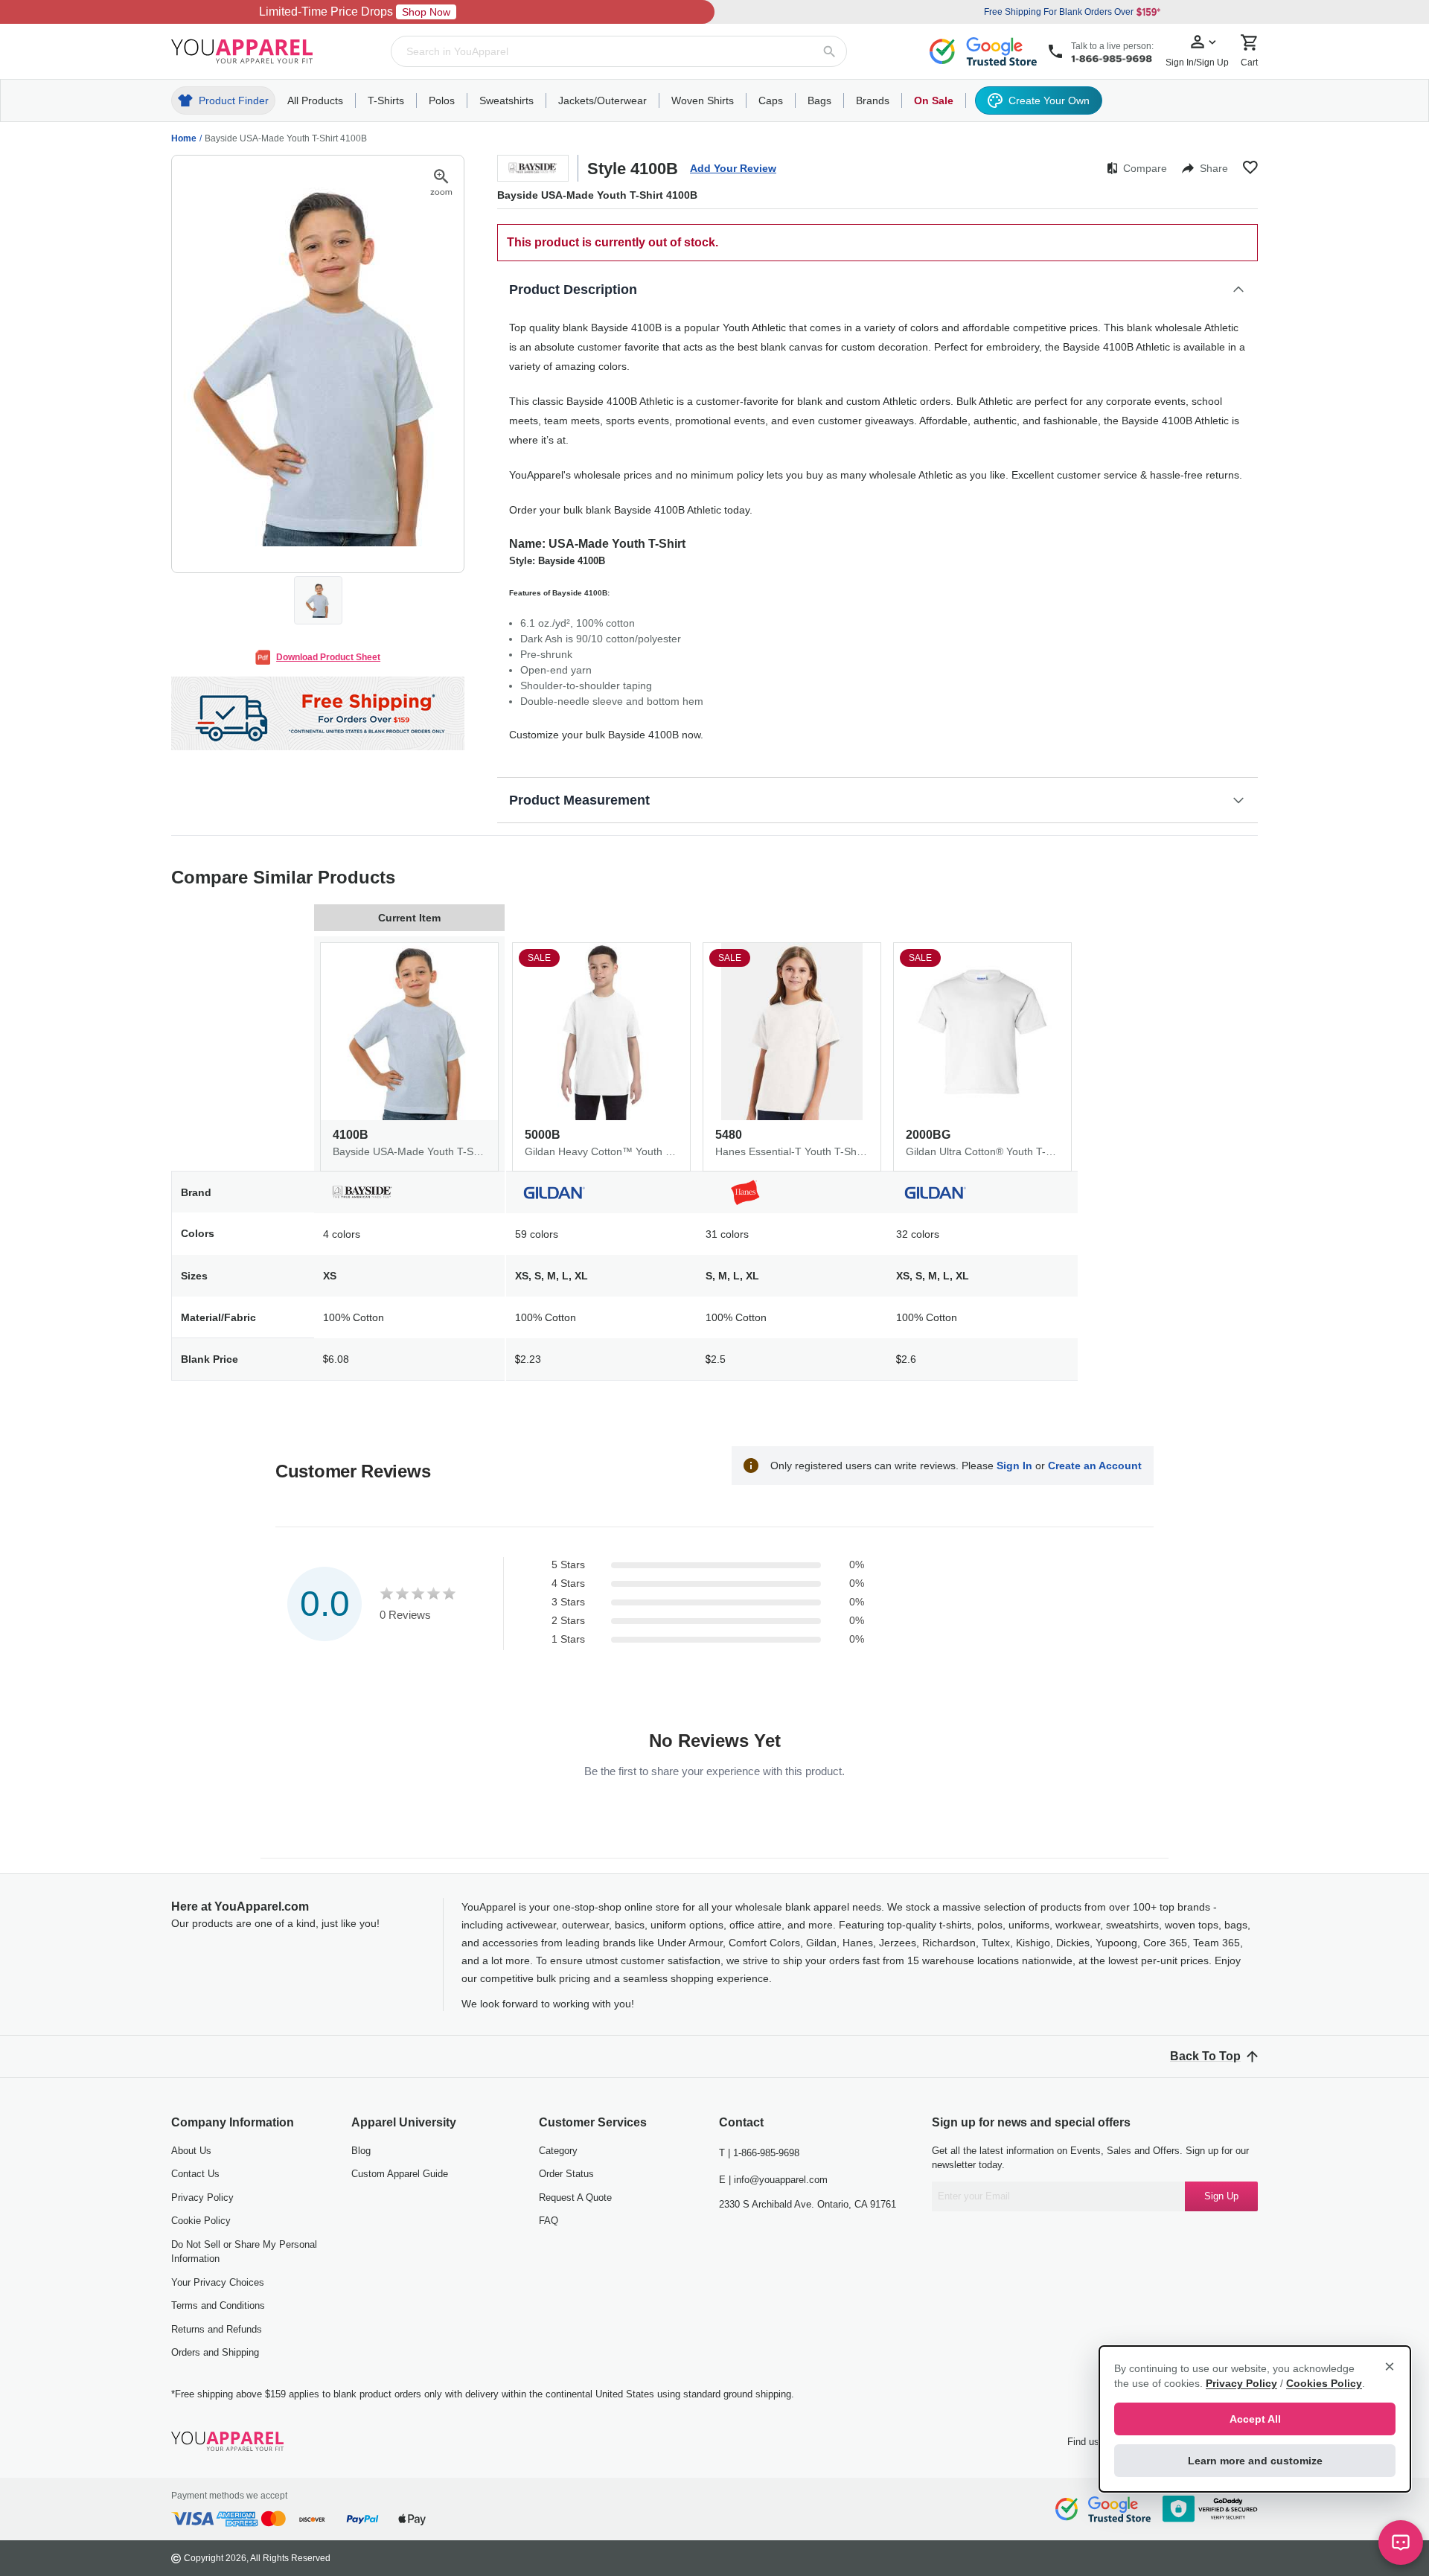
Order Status (566, 2174)
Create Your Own (1049, 100)
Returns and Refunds (217, 2329)
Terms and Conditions (218, 2305)
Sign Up (1221, 2196)
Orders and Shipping (215, 2352)
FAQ (549, 2221)
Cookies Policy (1324, 2383)
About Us (191, 2151)
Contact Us (195, 2174)
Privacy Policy (202, 2198)
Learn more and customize (1255, 2461)
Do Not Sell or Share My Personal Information (244, 2252)
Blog (361, 2151)
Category (558, 2151)
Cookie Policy (201, 2221)
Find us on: (1091, 2442)
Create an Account (1095, 1466)
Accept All (1255, 2419)
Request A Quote (575, 2198)
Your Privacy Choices (218, 2282)
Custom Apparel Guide (400, 2174)
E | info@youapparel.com (773, 2180)
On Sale (934, 100)
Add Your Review (733, 168)
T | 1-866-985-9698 (759, 2153)
